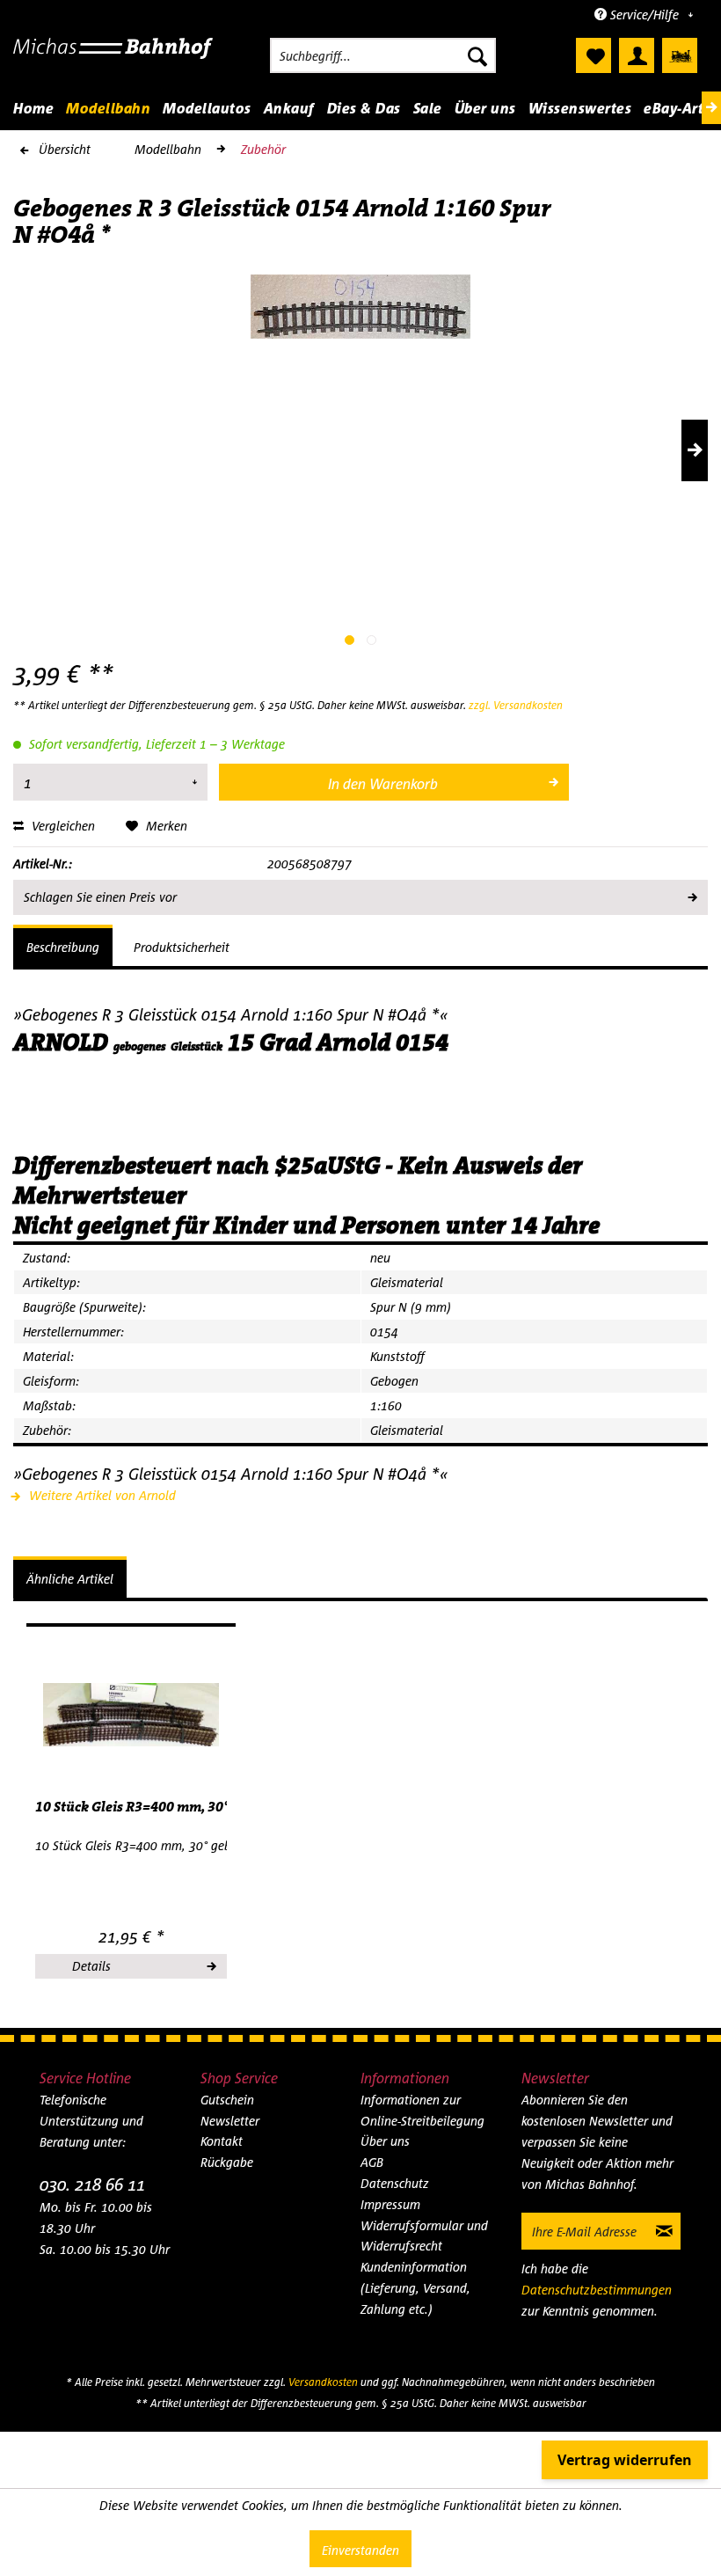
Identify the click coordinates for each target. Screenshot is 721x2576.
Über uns (385, 2141)
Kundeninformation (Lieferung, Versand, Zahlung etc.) (415, 2288)
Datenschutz (395, 2183)
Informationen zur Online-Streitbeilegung (422, 2110)
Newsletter (230, 2121)
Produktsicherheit (182, 947)
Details (91, 1966)
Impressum (390, 2204)
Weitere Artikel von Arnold (101, 1495)
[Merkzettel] (594, 55)
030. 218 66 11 (92, 2184)
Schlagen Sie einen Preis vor (100, 897)
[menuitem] (383, 55)
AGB (372, 2162)
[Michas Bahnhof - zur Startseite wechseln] (113, 60)
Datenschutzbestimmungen (597, 2290)
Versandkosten (323, 2382)
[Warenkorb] (680, 55)
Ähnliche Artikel (70, 1579)
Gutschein (227, 2100)
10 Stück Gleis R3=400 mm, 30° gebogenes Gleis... (131, 1807)
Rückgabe (227, 2162)
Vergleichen (62, 826)
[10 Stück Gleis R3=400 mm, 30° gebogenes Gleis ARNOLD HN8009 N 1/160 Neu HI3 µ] (131, 1715)
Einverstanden (360, 2550)
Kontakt (222, 2141)
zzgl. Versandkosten (516, 705)
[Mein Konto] (637, 55)
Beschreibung (63, 947)
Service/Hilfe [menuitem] (645, 15)
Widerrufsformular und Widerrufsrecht (424, 2236)
